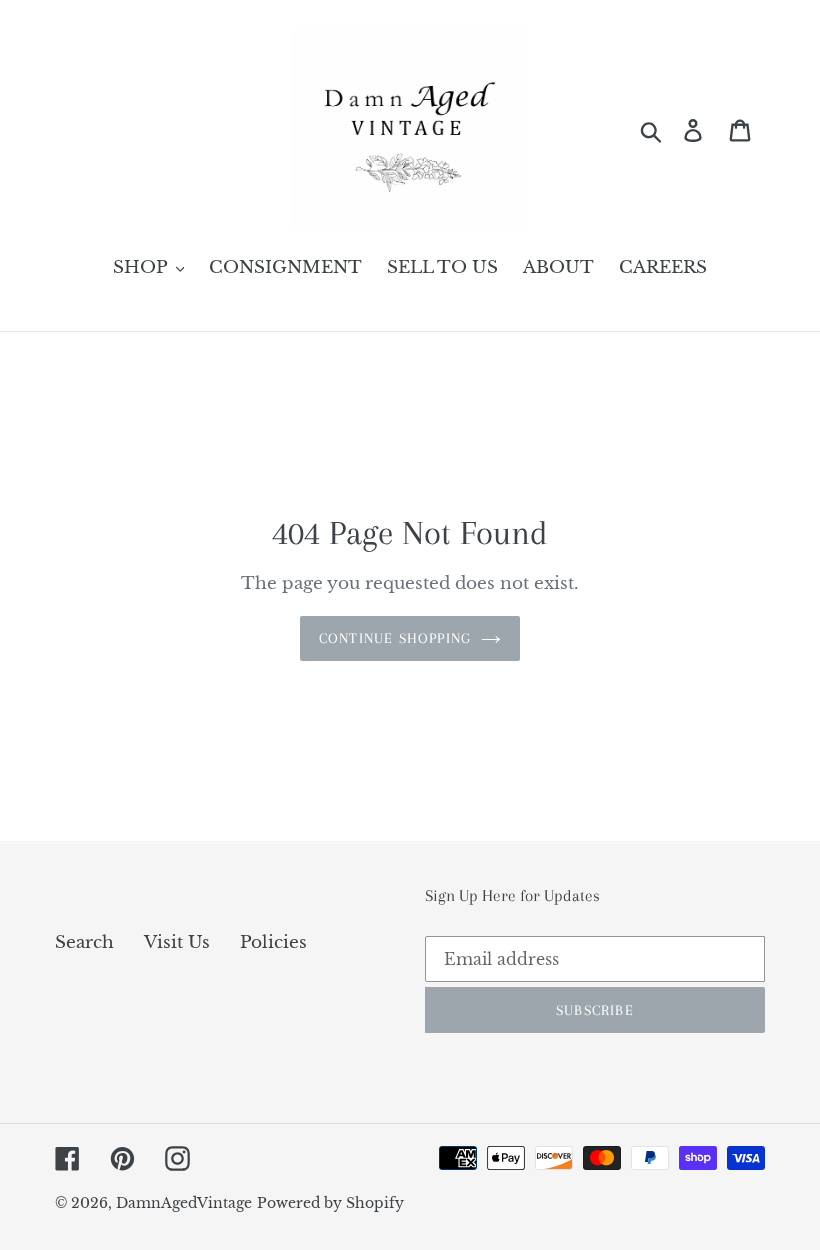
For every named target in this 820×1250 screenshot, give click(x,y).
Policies (273, 942)
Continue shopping (395, 638)
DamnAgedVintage (184, 1203)
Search (84, 942)
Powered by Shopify (330, 1203)
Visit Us (177, 942)
